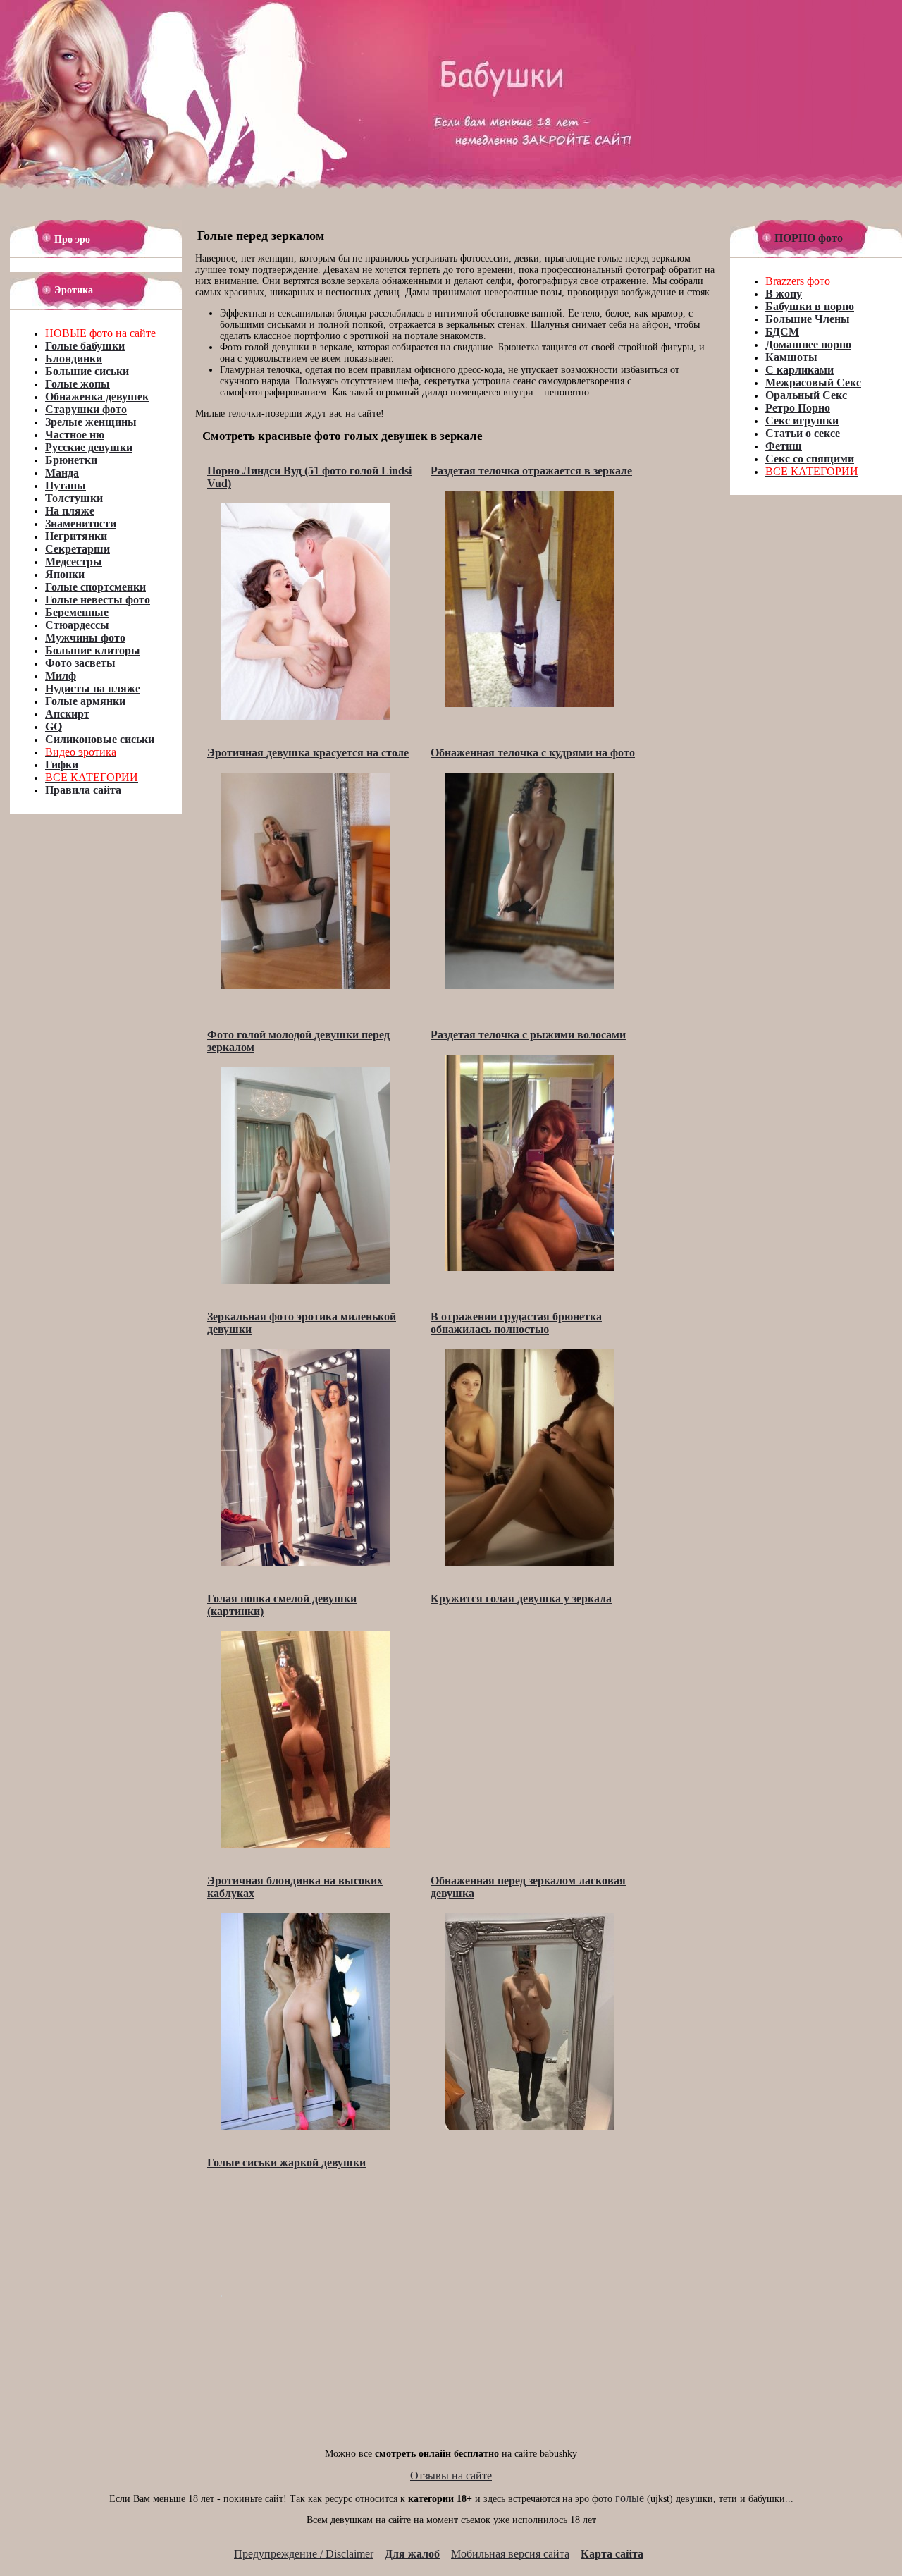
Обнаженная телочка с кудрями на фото (533, 753)
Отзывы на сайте (451, 2476)
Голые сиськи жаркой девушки (286, 2163)
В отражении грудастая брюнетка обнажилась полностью (516, 1323)
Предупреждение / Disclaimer (304, 2554)
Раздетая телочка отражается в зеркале (531, 471)
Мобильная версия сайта (510, 2554)
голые (630, 2498)
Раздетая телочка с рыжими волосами (528, 1035)
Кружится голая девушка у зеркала (521, 1599)
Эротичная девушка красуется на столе (308, 753)
